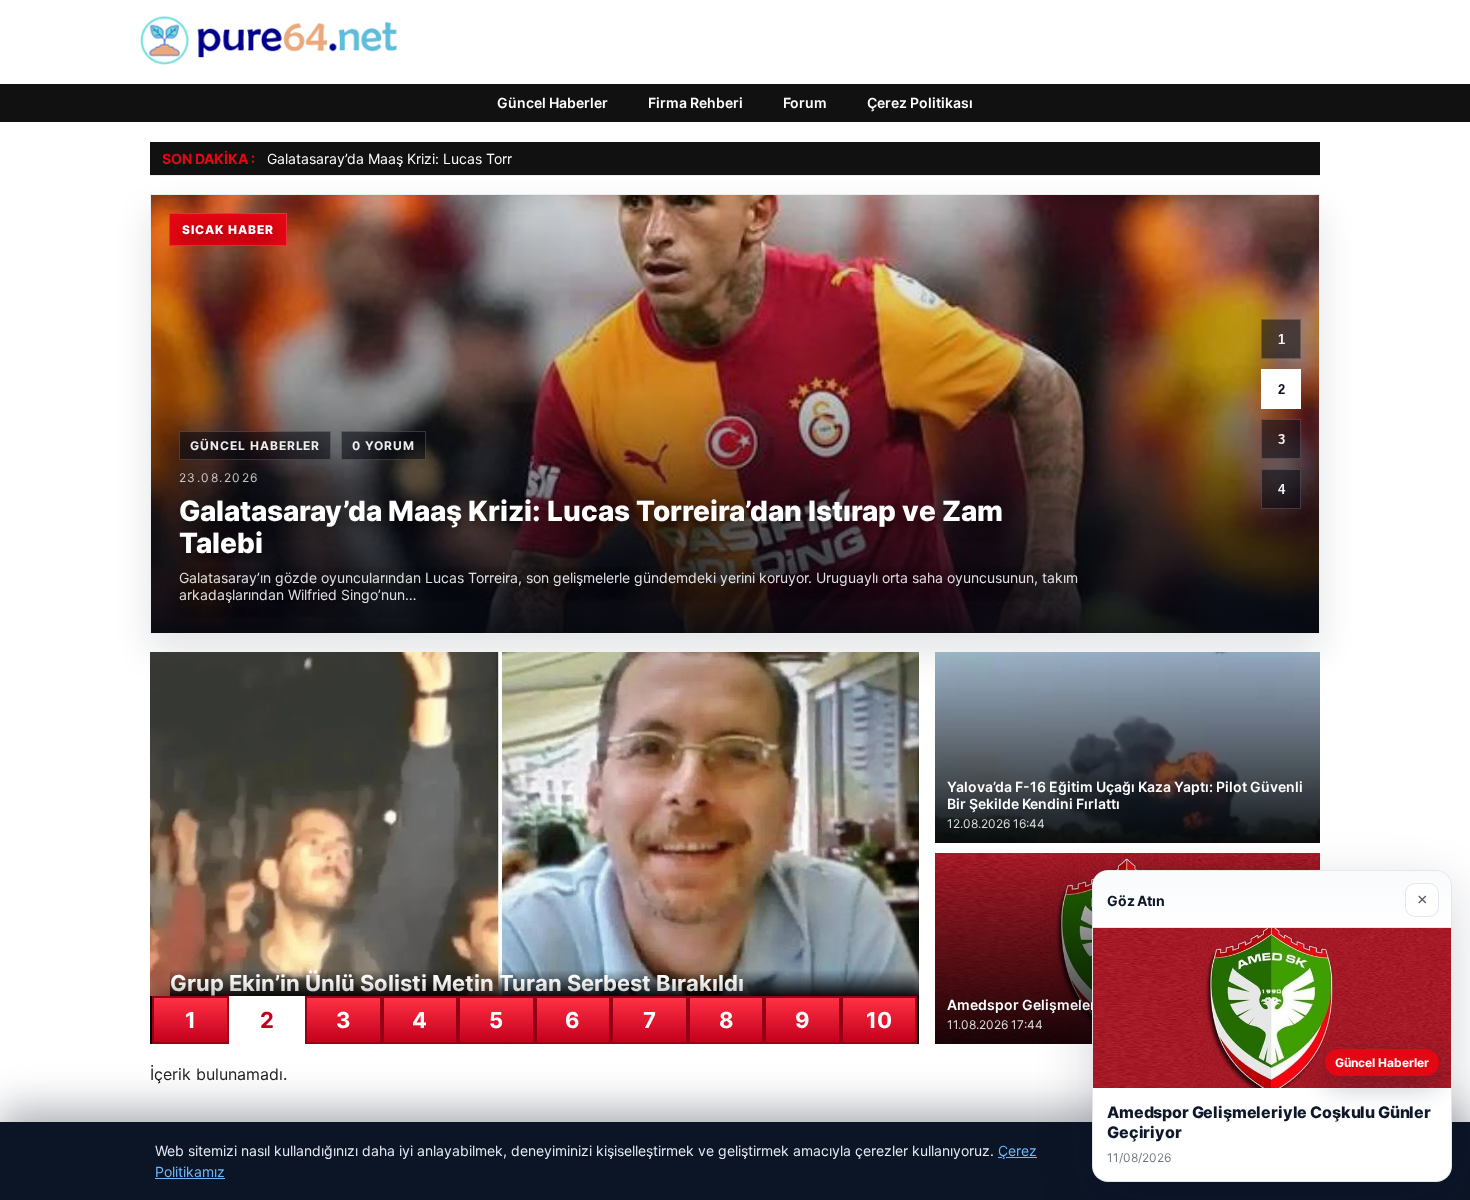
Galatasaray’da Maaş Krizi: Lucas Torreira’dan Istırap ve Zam (464, 158)
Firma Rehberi (695, 102)
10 (879, 1020)
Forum (805, 102)
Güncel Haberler (552, 102)
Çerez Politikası (920, 102)
